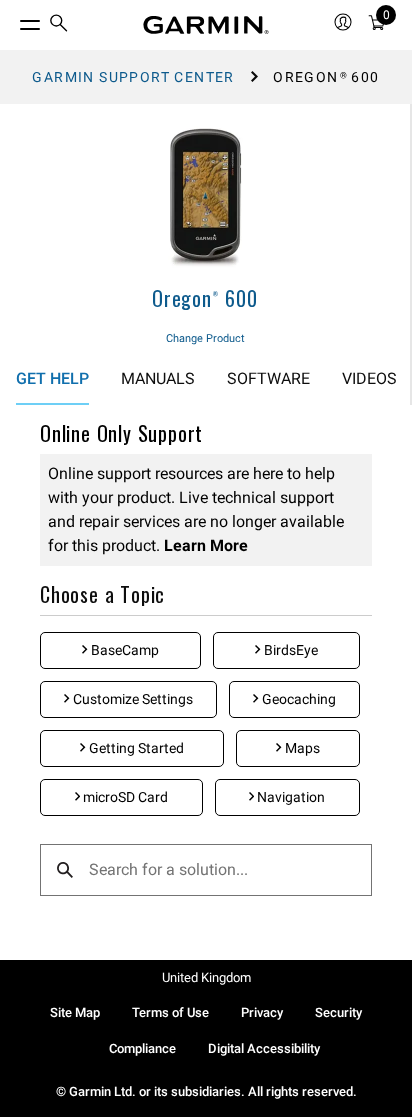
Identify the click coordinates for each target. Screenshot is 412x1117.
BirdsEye (289, 650)
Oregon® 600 (205, 298)
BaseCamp (123, 650)
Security (338, 1012)
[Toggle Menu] (12, 20)
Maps (301, 748)
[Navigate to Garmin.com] (206, 25)
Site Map (75, 1012)
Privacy (262, 1012)
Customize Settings (131, 699)
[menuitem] (59, 25)
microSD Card (124, 797)
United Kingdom (206, 977)
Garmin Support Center (133, 77)
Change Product (205, 338)
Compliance (142, 1048)
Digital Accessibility (264, 1048)
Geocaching (297, 699)
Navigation (289, 797)
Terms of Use (170, 1012)
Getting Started (135, 748)
